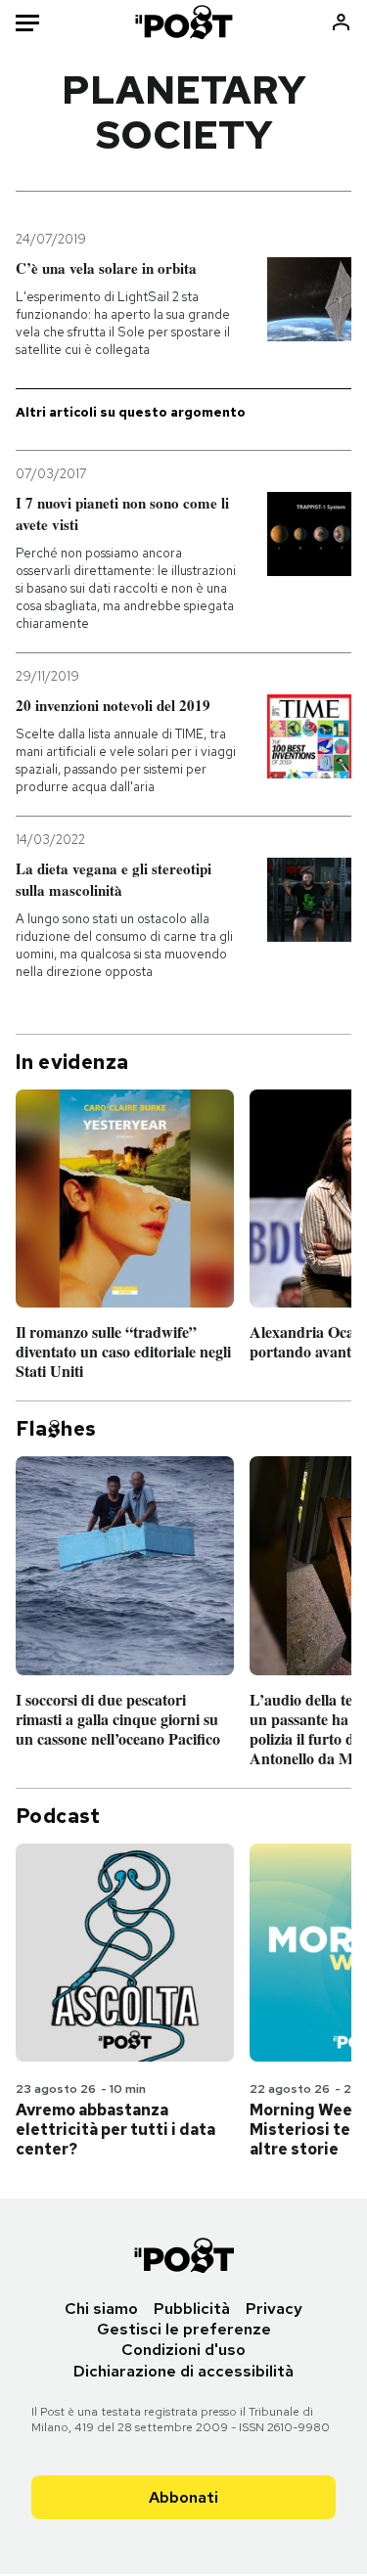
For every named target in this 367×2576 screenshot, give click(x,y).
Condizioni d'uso (183, 2350)
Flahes (56, 1429)
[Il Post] (183, 22)
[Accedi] (341, 22)
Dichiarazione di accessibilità (183, 2371)
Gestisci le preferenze (184, 2329)
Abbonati (183, 2497)
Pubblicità (192, 2309)
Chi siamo (101, 2309)
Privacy (274, 2309)
